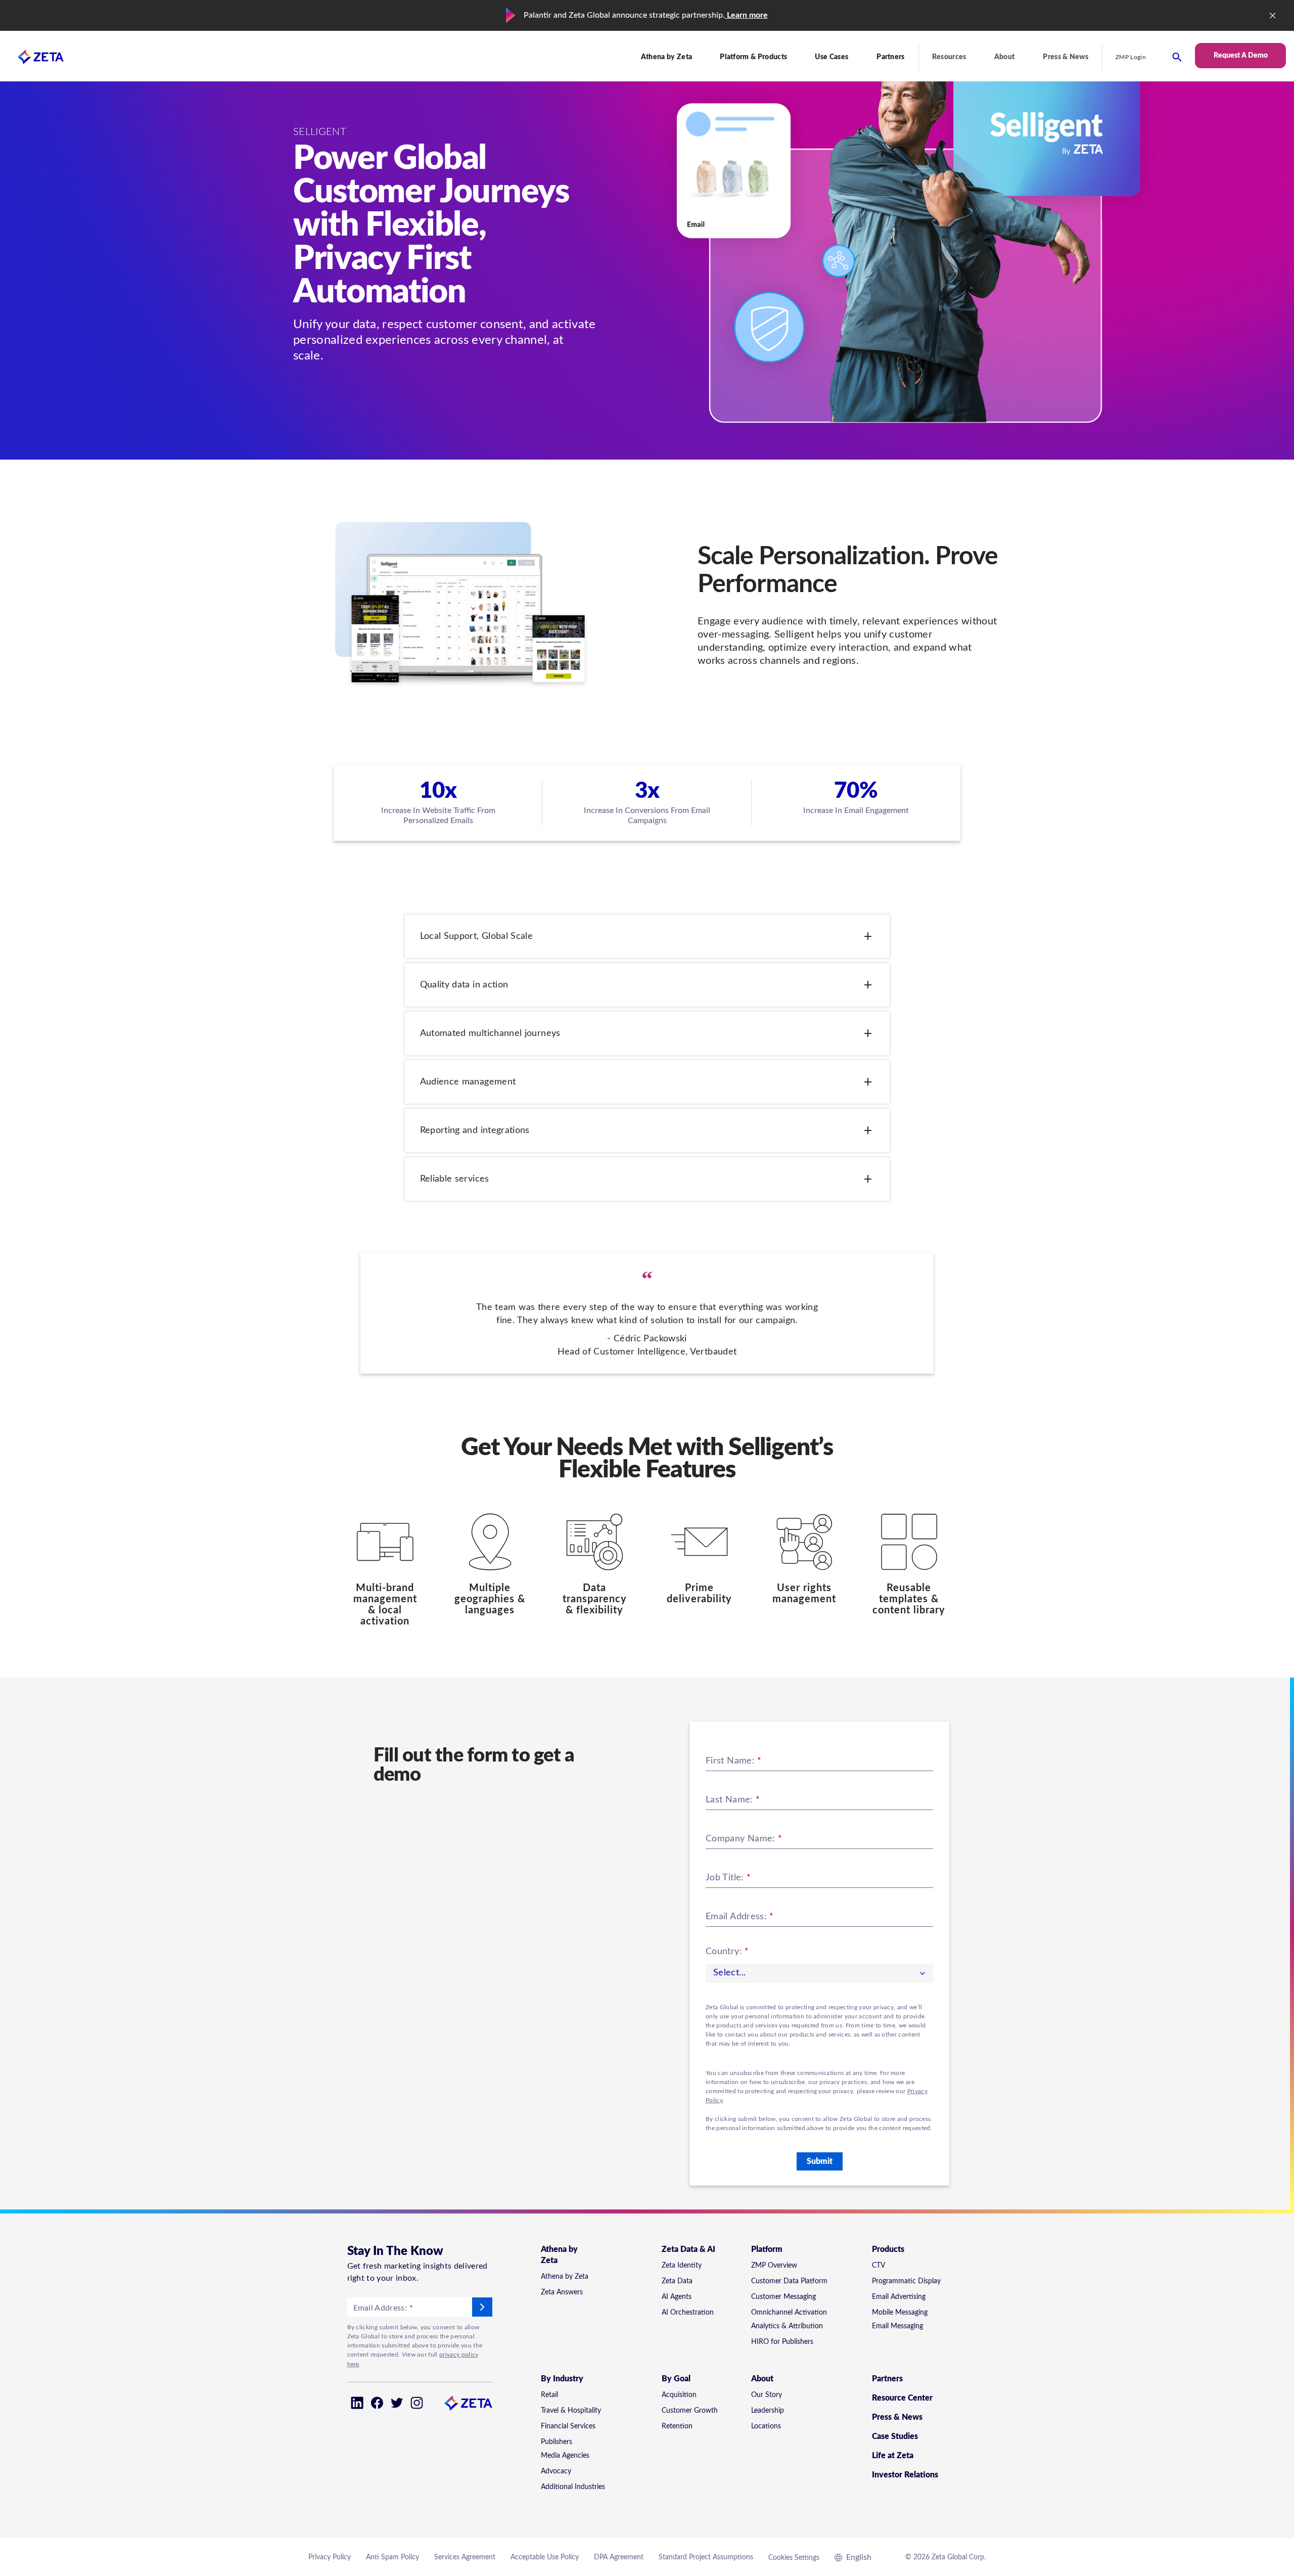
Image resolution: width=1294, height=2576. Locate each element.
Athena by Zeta (565, 2277)
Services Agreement (465, 2557)
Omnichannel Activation (789, 2313)
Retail (549, 2395)
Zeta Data (677, 2281)
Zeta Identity (682, 2266)
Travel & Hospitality (571, 2411)
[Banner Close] (1273, 16)
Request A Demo (1241, 56)
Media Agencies (565, 2456)
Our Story (767, 2395)
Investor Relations (905, 2475)
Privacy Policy (330, 2557)
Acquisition (679, 2395)
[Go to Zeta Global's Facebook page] (377, 2403)
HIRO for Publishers (782, 2342)
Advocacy (556, 2471)
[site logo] (32, 57)
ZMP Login (1131, 57)
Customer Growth (690, 2411)
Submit (820, 2161)
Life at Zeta (893, 2456)
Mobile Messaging (900, 2313)
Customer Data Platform (789, 2281)
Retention (677, 2426)
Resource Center (902, 2398)
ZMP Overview (774, 2266)
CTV (879, 2266)
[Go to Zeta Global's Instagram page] (417, 2403)
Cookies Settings (794, 2558)
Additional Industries (573, 2487)
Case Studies (895, 2436)
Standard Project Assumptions (706, 2557)
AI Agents (677, 2297)
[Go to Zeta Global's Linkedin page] (357, 2403)
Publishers (557, 2442)
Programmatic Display (906, 2281)
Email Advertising (899, 2297)
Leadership (768, 2411)
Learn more (746, 15)
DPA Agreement (619, 2557)
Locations (766, 2426)
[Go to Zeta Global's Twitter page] (397, 2403)
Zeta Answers (562, 2292)
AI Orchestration (688, 2313)
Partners (891, 57)
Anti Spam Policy (392, 2557)
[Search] (1177, 57)
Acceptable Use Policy (545, 2557)
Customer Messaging (783, 2297)
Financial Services (568, 2426)
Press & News (1066, 57)
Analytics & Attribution (787, 2326)
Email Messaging (897, 2326)
